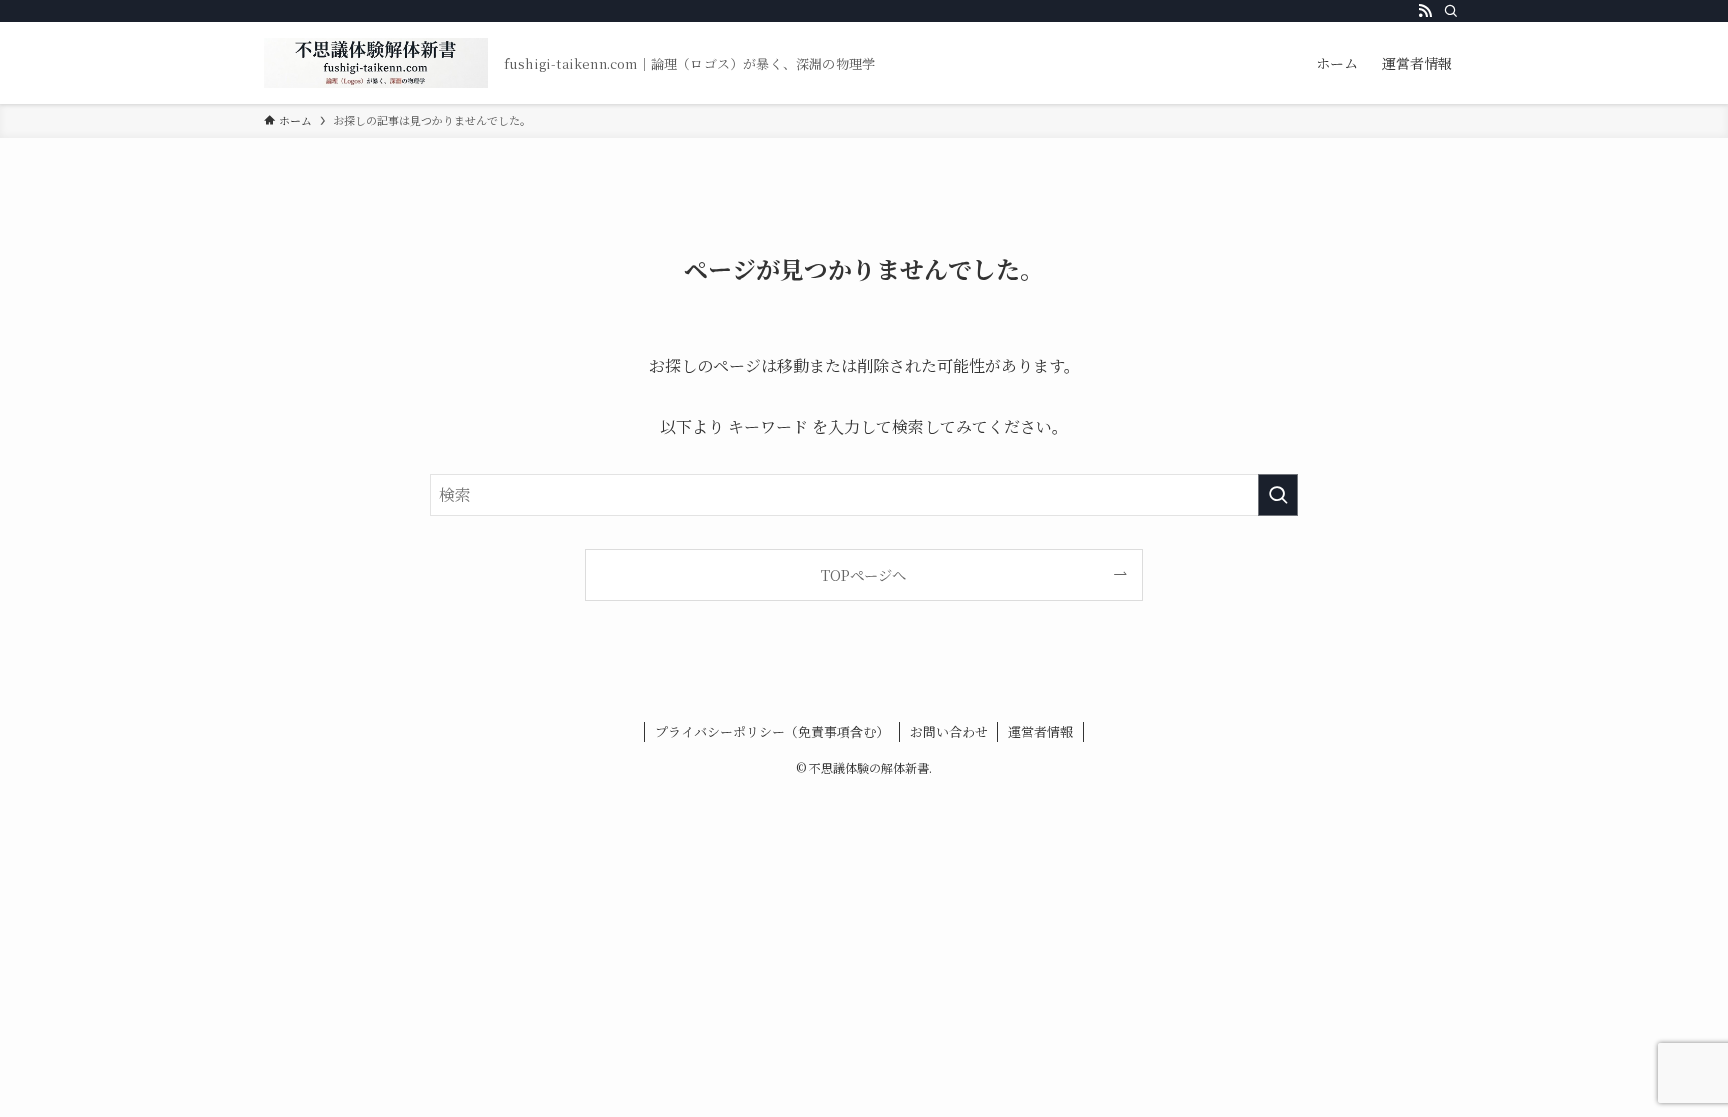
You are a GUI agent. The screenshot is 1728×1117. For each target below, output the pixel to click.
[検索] (1451, 11)
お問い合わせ (949, 731)
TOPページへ (863, 574)
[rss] (1425, 11)
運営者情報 (1040, 731)
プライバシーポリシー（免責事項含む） (772, 731)
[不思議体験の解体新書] (376, 63)
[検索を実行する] (1278, 495)
